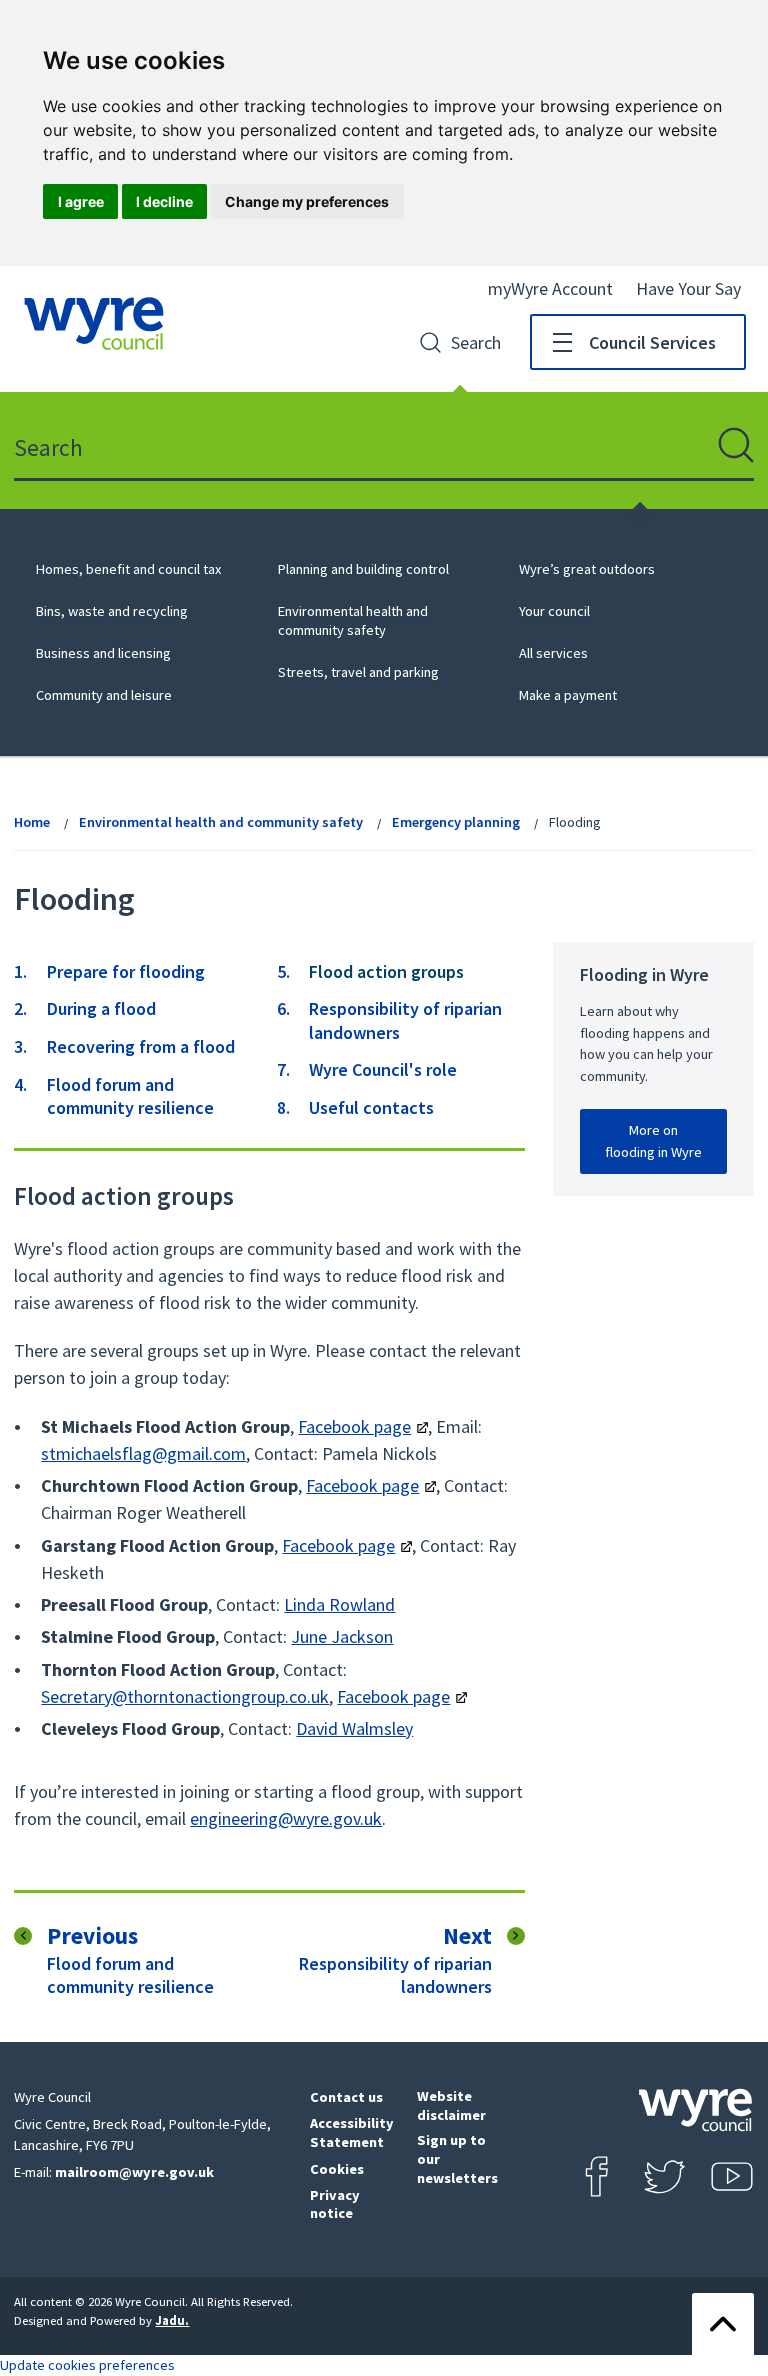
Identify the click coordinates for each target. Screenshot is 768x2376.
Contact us (346, 2097)
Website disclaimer (451, 2105)
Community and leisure (104, 695)
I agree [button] (81, 201)
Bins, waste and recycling (112, 611)
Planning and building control (363, 569)
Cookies (337, 2169)
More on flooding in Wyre (653, 1141)
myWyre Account (550, 288)
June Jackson (342, 1636)
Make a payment (568, 695)
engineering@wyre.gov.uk (286, 1818)
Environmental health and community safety (353, 620)
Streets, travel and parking (358, 672)
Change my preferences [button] (307, 201)
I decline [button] (164, 201)
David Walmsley (354, 1728)
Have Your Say (688, 288)
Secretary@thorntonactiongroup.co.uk (185, 1696)
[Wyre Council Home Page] (94, 323)
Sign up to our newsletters (457, 2158)
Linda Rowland (339, 1604)
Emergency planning (456, 822)
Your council (554, 611)
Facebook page (354, 1426)
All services (553, 653)
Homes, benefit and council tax (128, 569)
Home (32, 822)
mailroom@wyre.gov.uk (134, 2172)
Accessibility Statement (352, 2132)
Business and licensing (103, 653)
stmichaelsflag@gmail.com (143, 1453)
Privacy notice (335, 2204)
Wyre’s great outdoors (587, 569)
